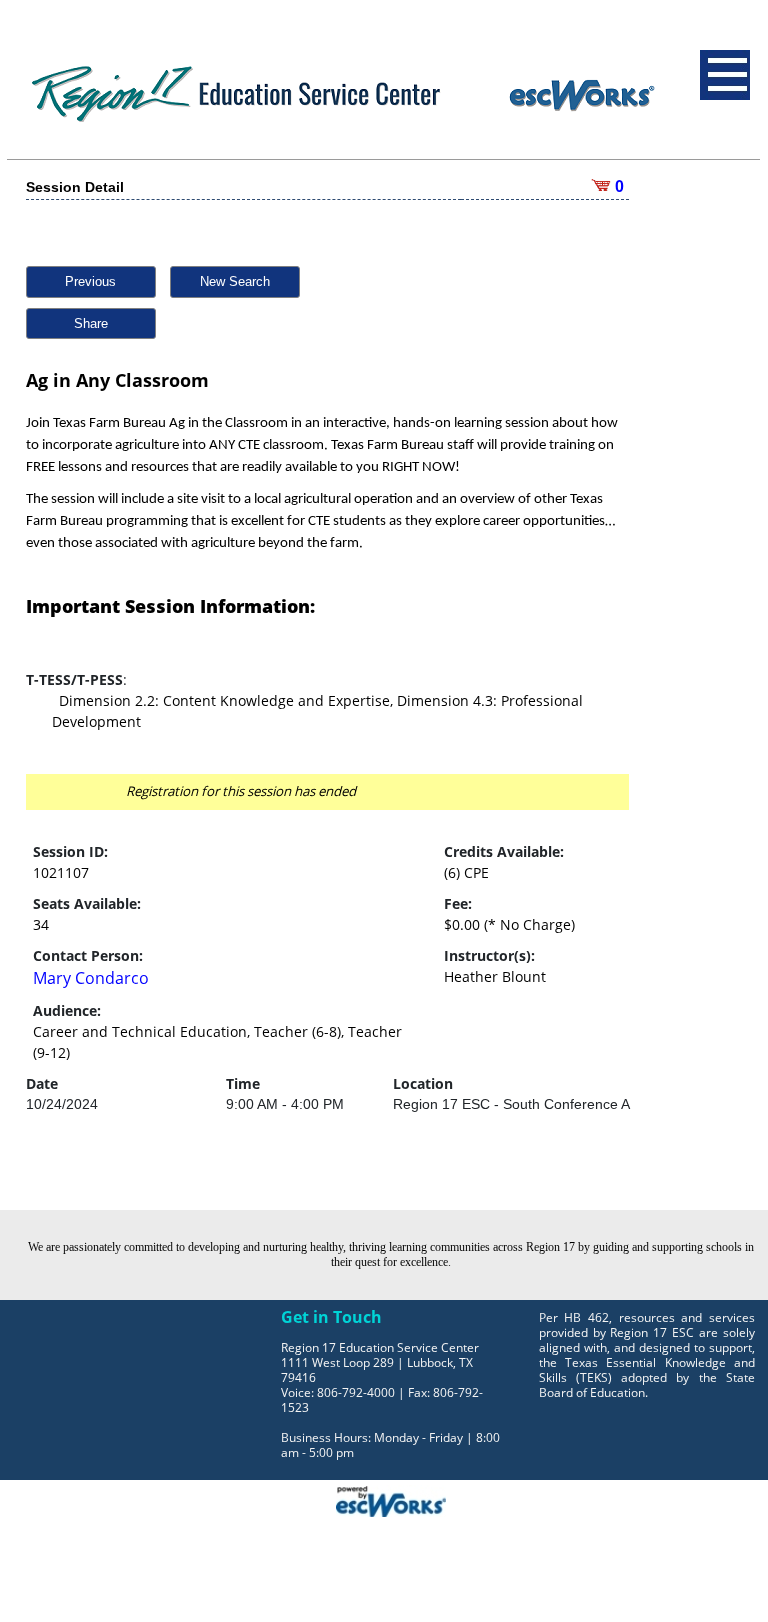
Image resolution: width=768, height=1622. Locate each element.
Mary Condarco (91, 978)
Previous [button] (90, 281)
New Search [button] (235, 281)
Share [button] (91, 323)
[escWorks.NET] (391, 1499)
